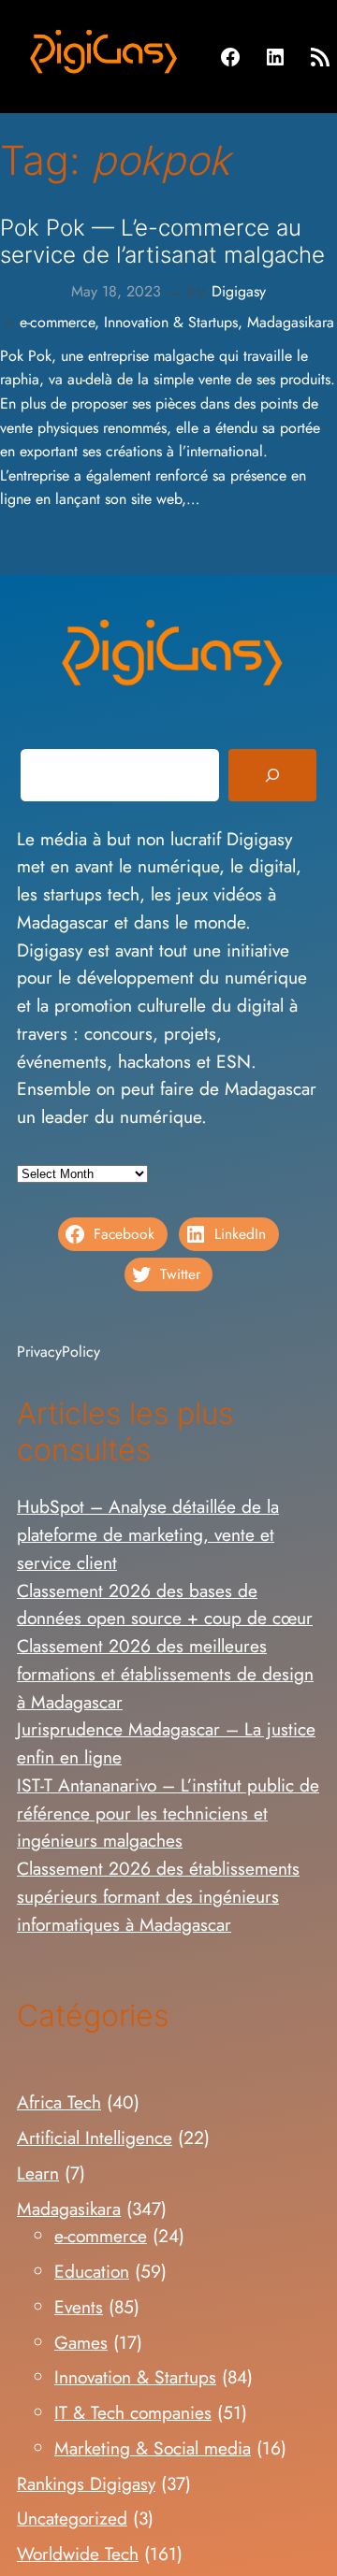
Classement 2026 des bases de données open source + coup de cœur (165, 1605)
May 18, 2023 (116, 291)
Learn (38, 2173)
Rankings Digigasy (86, 2483)
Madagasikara (291, 322)
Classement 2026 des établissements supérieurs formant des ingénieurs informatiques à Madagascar (158, 1896)
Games (81, 2342)
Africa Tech (59, 2102)
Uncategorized (72, 2518)
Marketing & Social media (153, 2448)
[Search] (272, 775)
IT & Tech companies (133, 2412)
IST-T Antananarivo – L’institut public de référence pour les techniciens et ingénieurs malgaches (168, 1813)
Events (79, 2307)
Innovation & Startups (171, 322)
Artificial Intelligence (95, 2137)
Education (92, 2271)
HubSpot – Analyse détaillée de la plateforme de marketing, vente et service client (148, 1534)
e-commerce (57, 322)
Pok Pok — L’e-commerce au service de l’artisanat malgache (162, 241)
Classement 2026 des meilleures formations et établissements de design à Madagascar (165, 1674)
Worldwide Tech (78, 2554)
